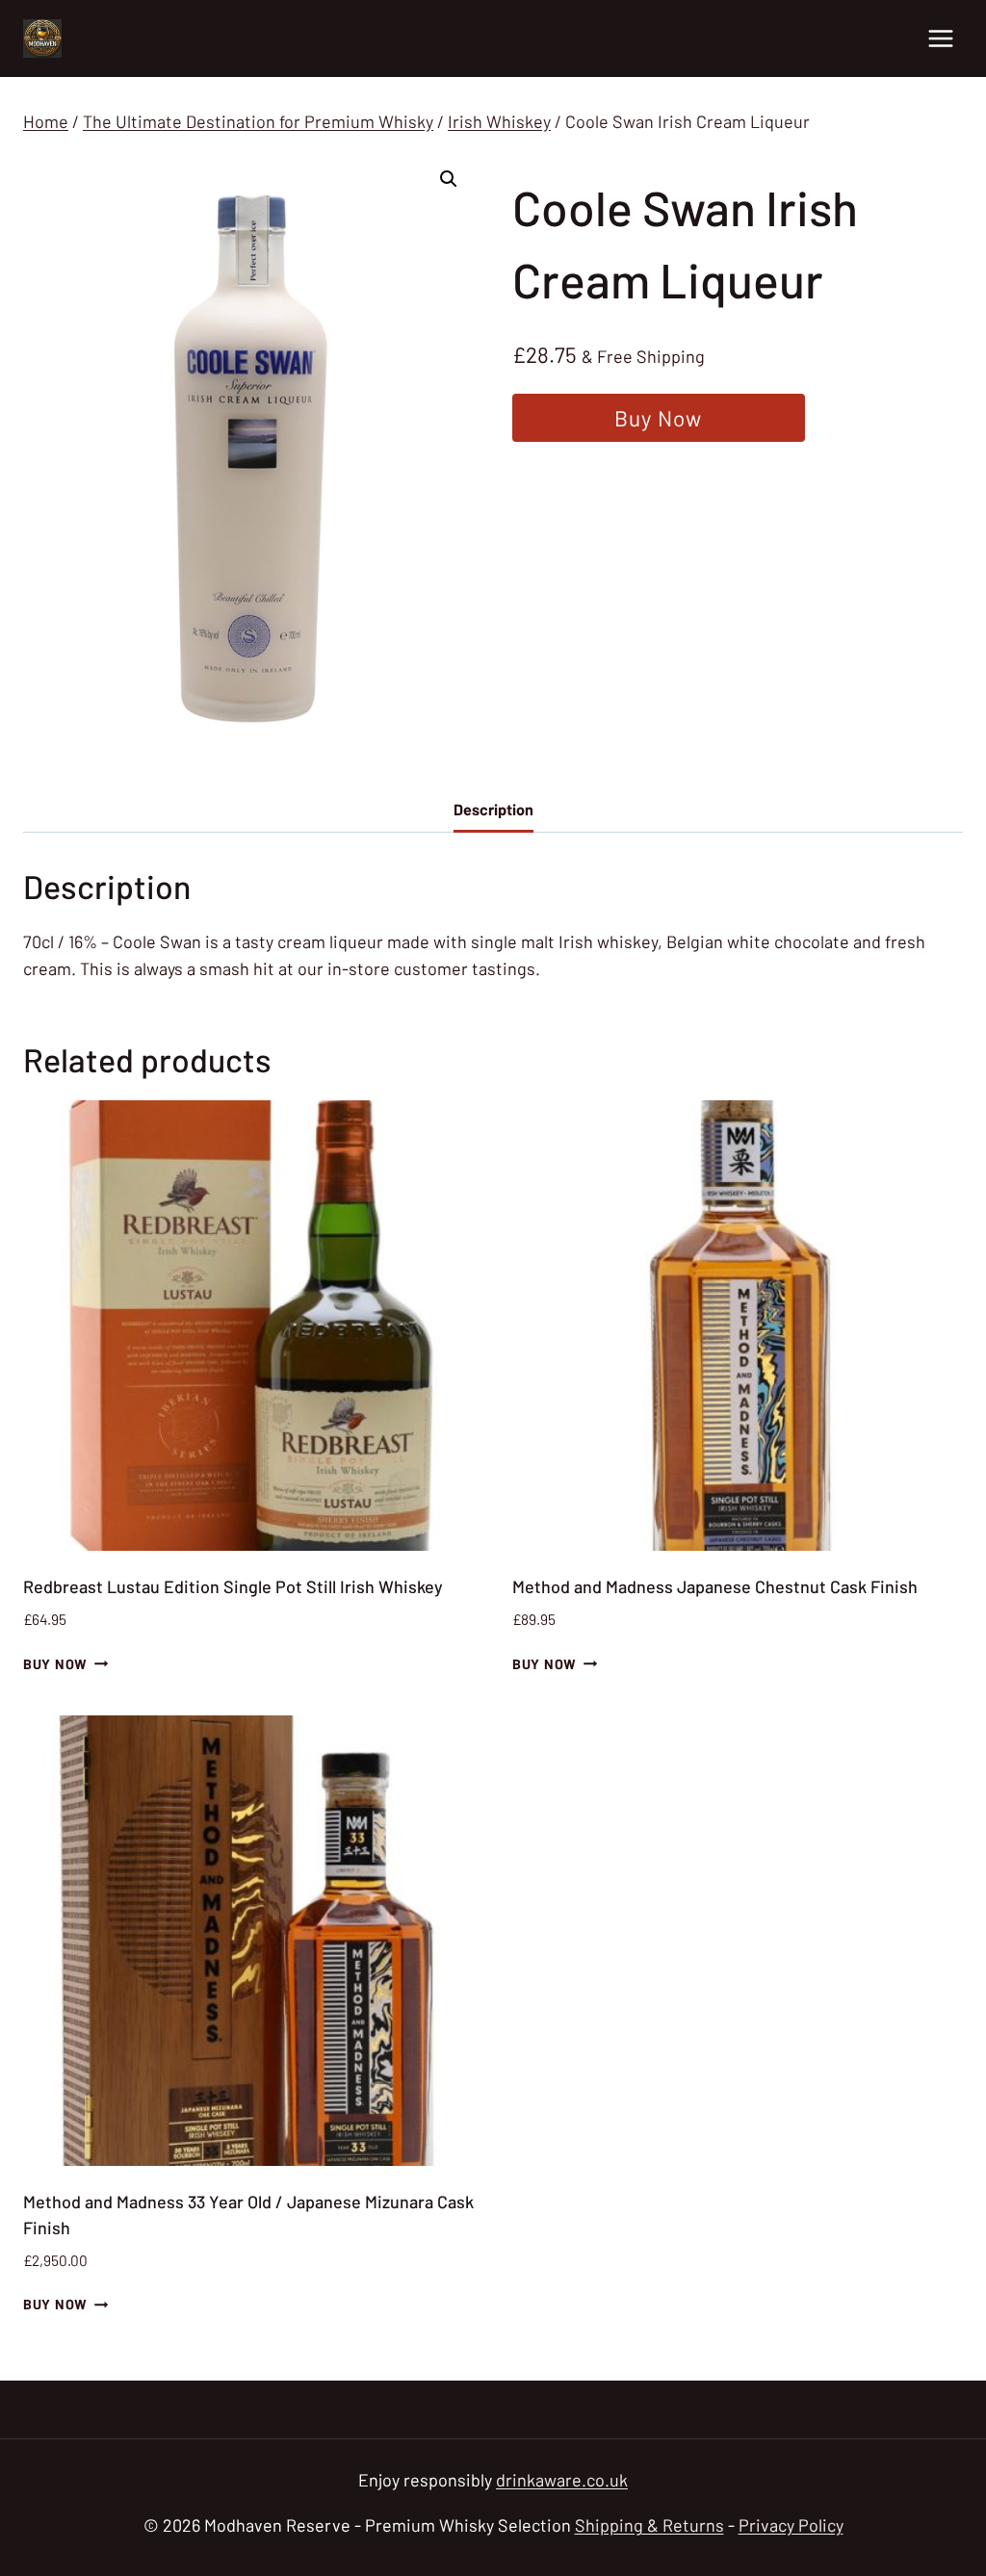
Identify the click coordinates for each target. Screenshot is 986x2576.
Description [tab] (493, 809)
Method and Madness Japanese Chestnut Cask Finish (715, 1586)
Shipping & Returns (649, 2525)
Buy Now (658, 418)
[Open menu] (940, 38)
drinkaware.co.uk (562, 2480)
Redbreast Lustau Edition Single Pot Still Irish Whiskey (233, 1586)
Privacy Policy (791, 2525)
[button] (449, 179)
